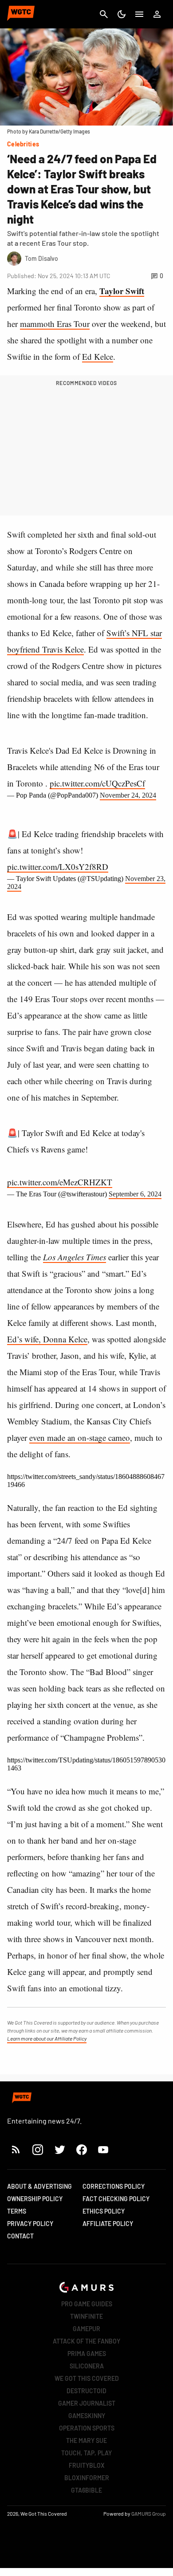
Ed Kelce (98, 356)
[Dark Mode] (122, 14)
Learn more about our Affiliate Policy (47, 2038)
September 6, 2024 (135, 1194)
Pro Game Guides (87, 2304)
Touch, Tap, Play (86, 2453)
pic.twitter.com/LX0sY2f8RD (58, 867)
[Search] (104, 14)
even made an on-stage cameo (80, 1437)
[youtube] (103, 2149)
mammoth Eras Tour (55, 324)
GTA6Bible (86, 2490)
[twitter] (59, 2149)
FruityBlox (87, 2465)
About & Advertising (39, 2186)
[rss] (16, 2149)
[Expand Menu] (139, 14)
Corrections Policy (114, 2186)
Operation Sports (87, 2428)
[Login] (157, 14)
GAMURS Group (149, 2513)
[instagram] (37, 2149)
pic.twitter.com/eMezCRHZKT (60, 1182)
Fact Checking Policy (116, 2199)
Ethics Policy (104, 2211)
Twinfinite (86, 2316)
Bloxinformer (87, 2478)
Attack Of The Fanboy (86, 2341)
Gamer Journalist (87, 2403)
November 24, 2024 (128, 795)
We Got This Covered (87, 2378)
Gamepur (86, 2329)
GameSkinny (87, 2416)
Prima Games (87, 2354)
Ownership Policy (35, 2199)
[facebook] (81, 2149)
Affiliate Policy (108, 2224)
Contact (20, 2236)
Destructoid (86, 2391)
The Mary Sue (86, 2440)
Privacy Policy (30, 2224)
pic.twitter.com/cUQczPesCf (97, 783)
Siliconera (87, 2366)
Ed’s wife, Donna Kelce (47, 1339)
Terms (17, 2211)
